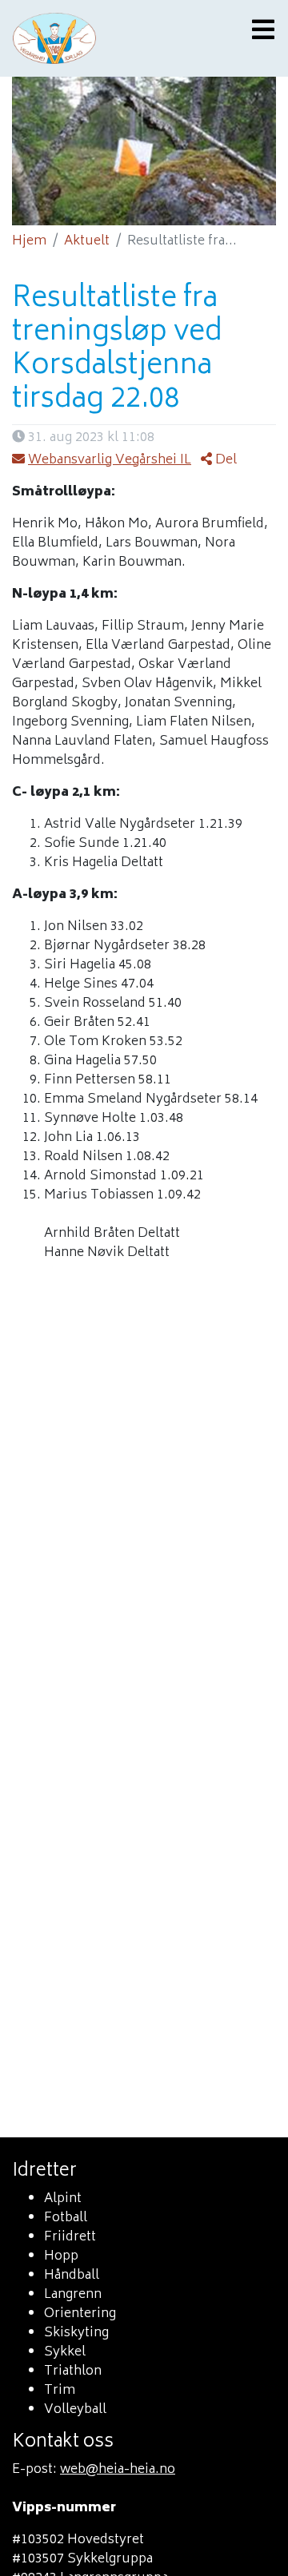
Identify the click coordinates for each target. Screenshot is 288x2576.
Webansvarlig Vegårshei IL (110, 460)
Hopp (61, 2256)
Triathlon (73, 2371)
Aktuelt (87, 241)
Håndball (72, 2276)
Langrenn (73, 2295)
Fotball (66, 2218)
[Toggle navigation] (258, 32)
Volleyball (75, 2410)
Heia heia (105, 38)
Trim (60, 2391)
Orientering (80, 2314)
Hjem (29, 241)
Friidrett (70, 2237)
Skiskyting (76, 2333)
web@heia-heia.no (118, 2470)
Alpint (63, 2199)
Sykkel (65, 2352)
